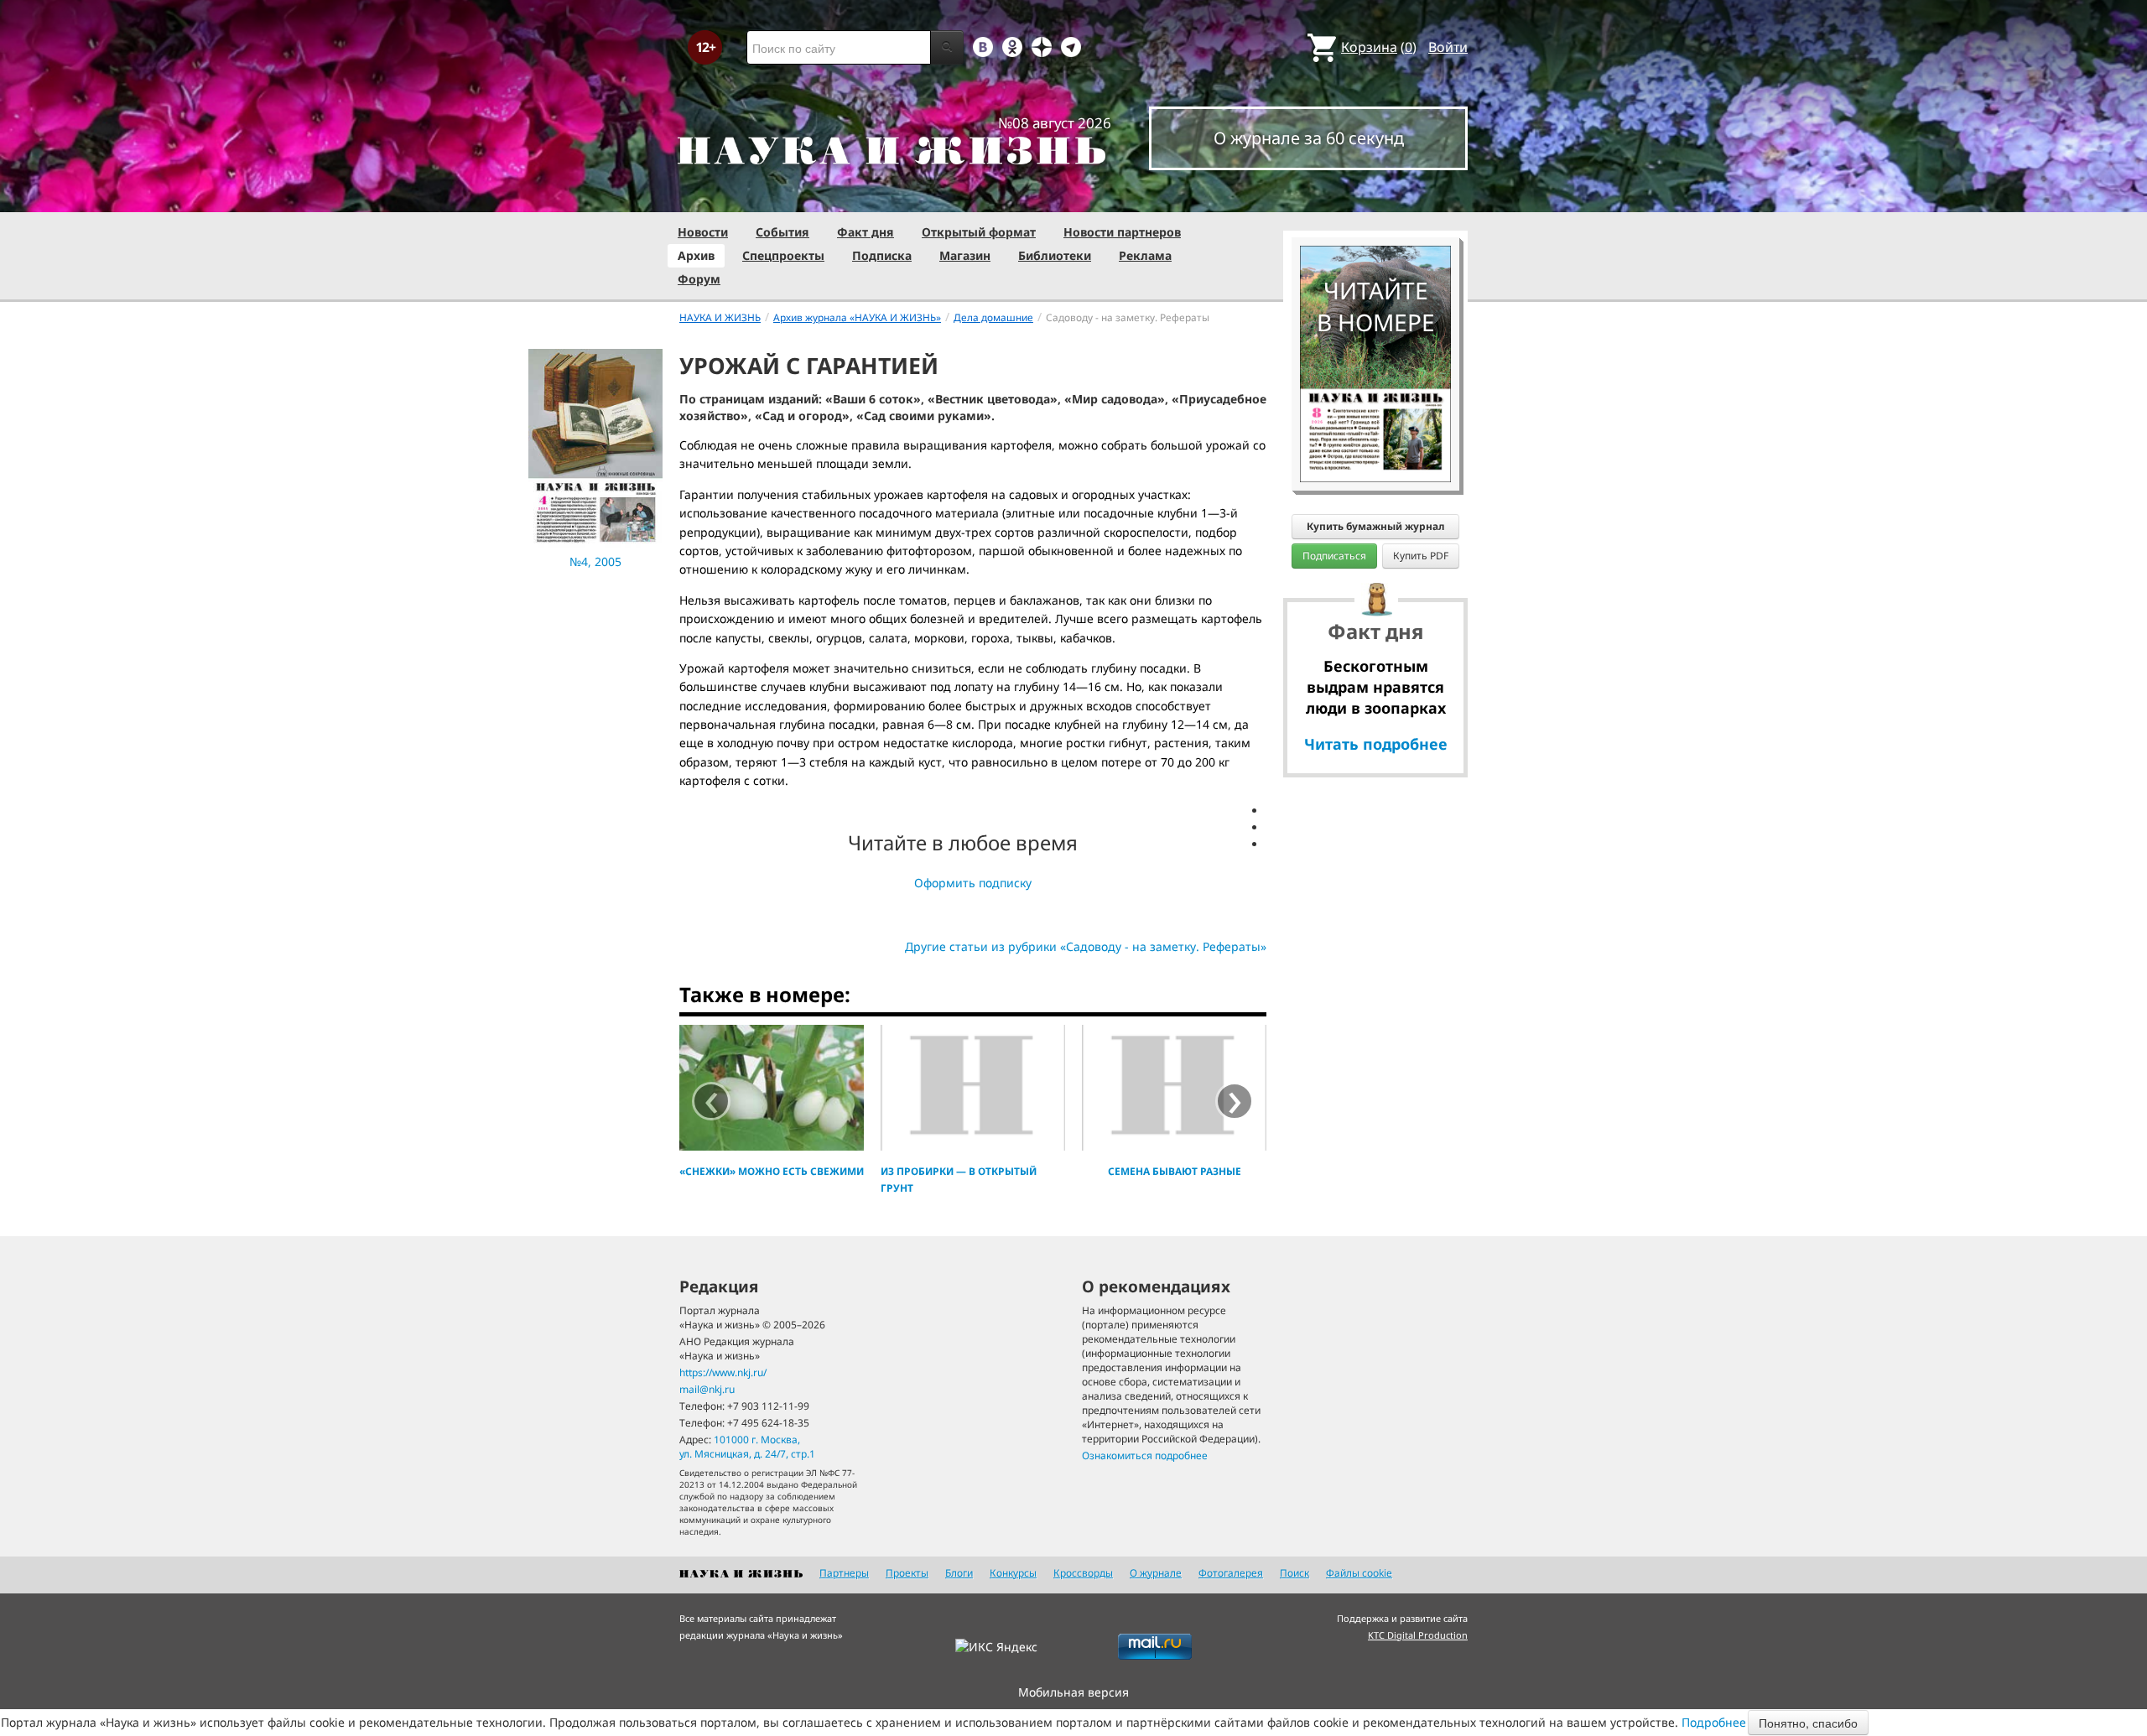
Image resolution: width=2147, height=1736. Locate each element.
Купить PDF (1421, 556)
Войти (1448, 47)
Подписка (882, 255)
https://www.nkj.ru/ (723, 1372)
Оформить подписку (973, 883)
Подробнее (1714, 1722)
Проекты (907, 1573)
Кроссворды (1083, 1573)
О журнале (1156, 1573)
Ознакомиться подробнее (1145, 1455)
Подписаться (1334, 556)
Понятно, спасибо (1808, 1723)
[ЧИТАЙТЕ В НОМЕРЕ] (1375, 197)
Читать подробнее (1376, 744)
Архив (696, 255)
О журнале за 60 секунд (1309, 138)
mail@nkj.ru (707, 1389)
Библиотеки (1055, 255)
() (1379, 47)
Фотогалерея (1231, 1573)
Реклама (1145, 255)
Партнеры (844, 1573)
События (782, 232)
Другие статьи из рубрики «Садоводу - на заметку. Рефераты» (1086, 946)
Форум (699, 279)
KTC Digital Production (1418, 1635)
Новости (703, 232)
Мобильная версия (1073, 1692)
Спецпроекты (783, 255)
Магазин (965, 255)
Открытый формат (979, 232)
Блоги (959, 1573)
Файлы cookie (1359, 1573)
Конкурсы (1013, 1573)
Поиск (1294, 1573)
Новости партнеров (1122, 232)
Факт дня (866, 232)
